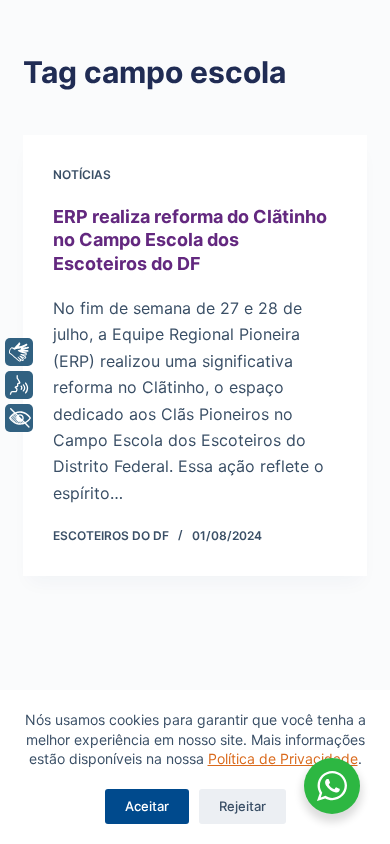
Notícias (82, 174)
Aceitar (147, 806)
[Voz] (19, 385)
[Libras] (19, 352)
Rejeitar (242, 806)
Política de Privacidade (283, 758)
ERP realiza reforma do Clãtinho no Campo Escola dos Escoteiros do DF (190, 240)
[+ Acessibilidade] (19, 418)
